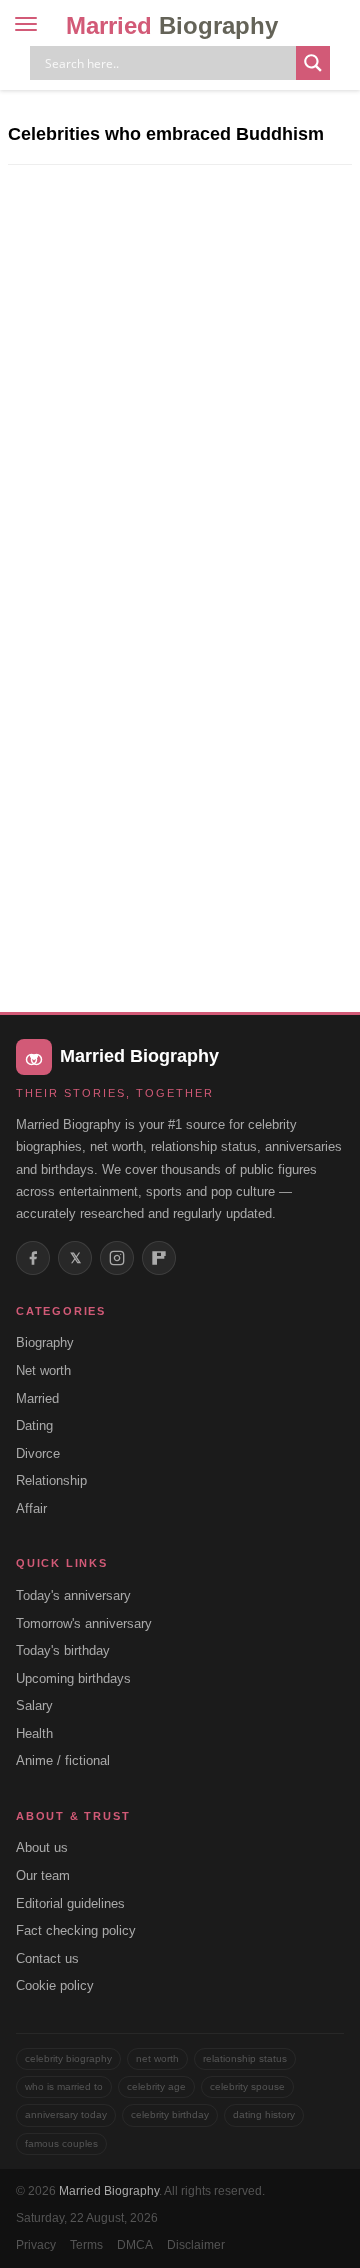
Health (34, 1733)
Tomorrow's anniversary (84, 1623)
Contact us (47, 1958)
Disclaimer (196, 2245)
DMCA (135, 2245)
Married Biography (109, 2191)
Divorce (38, 1453)
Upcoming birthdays (73, 1678)
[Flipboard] (159, 1258)
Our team (43, 1875)
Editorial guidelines (70, 1903)
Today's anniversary (73, 1595)
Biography (45, 1342)
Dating (34, 1425)
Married (172, 25)
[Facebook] (33, 1258)
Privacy (36, 2245)
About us (42, 1847)
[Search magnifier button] (313, 63)
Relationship (51, 1480)
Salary (34, 1705)
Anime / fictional (63, 1760)
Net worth (43, 1370)
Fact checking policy (76, 1930)
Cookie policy (55, 1985)
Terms (86, 2245)
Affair (31, 1508)
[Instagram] (117, 1258)
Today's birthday (63, 1650)
